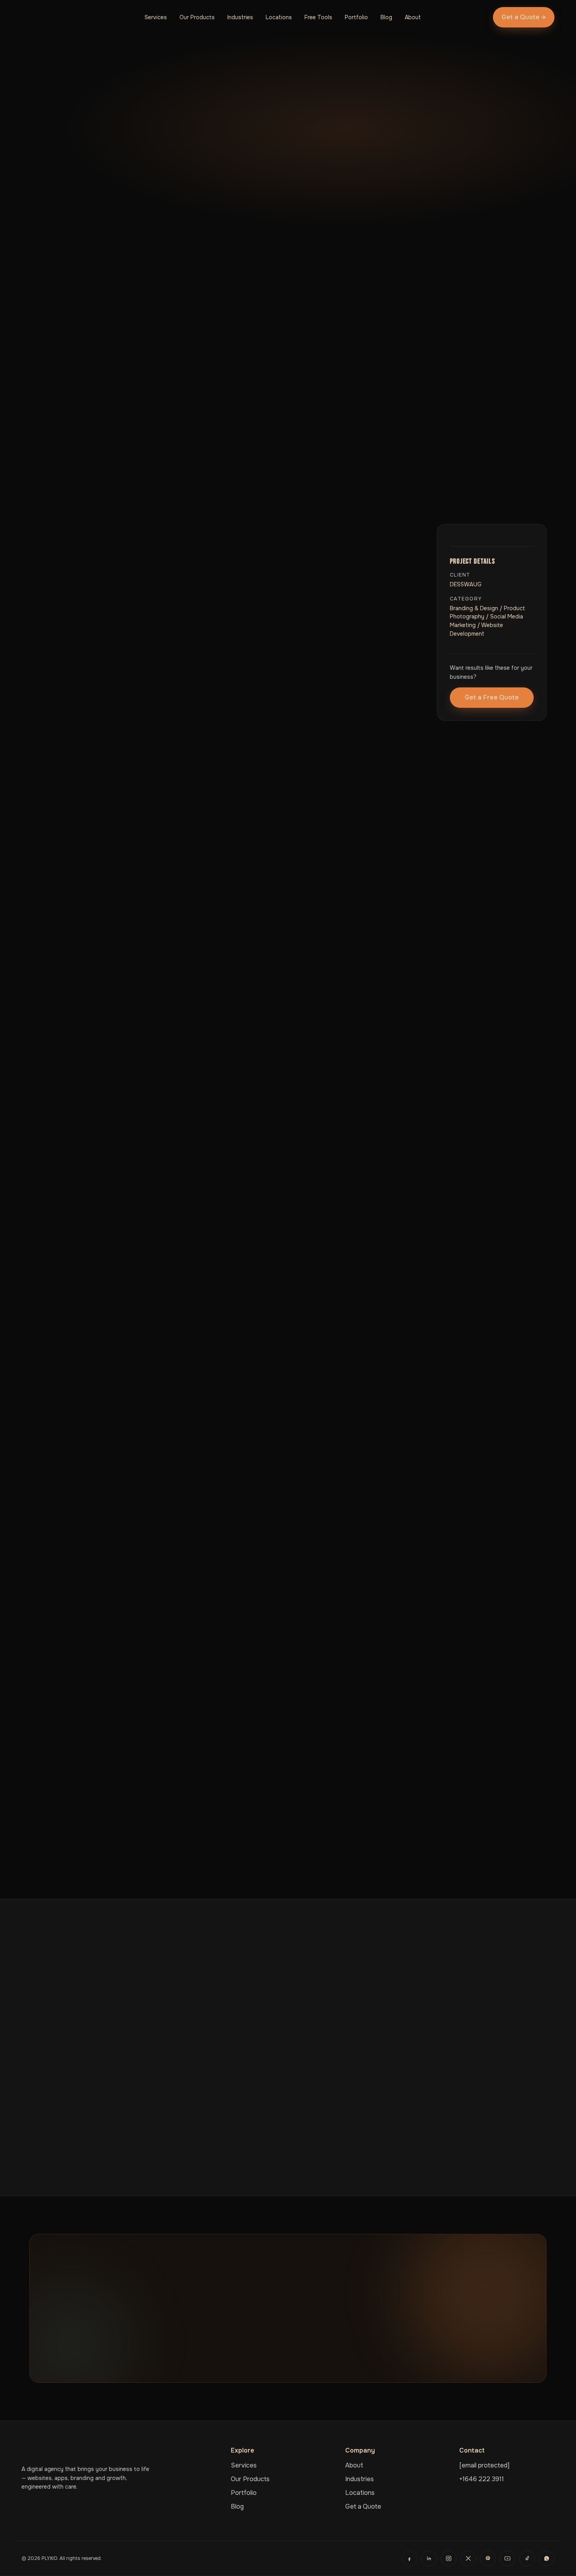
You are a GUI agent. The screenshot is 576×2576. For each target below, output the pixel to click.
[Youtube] (507, 2558)
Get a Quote (363, 2506)
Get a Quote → (524, 17)
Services (156, 17)
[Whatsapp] (547, 2558)
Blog (386, 17)
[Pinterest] (488, 2558)
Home (37, 113)
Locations (279, 17)
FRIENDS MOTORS (69, 2137)
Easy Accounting (423, 2137)
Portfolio (356, 17)
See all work (346, 2356)
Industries (240, 17)
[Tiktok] (527, 2558)
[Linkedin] (429, 2558)
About (413, 17)
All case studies (63, 234)
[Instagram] (449, 2558)
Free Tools (318, 17)
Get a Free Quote (492, 697)
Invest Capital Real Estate (264, 2137)
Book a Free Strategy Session (258, 2356)
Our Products (197, 17)
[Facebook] (409, 2558)
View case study (63, 2152)
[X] (468, 2558)
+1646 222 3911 (482, 2479)
